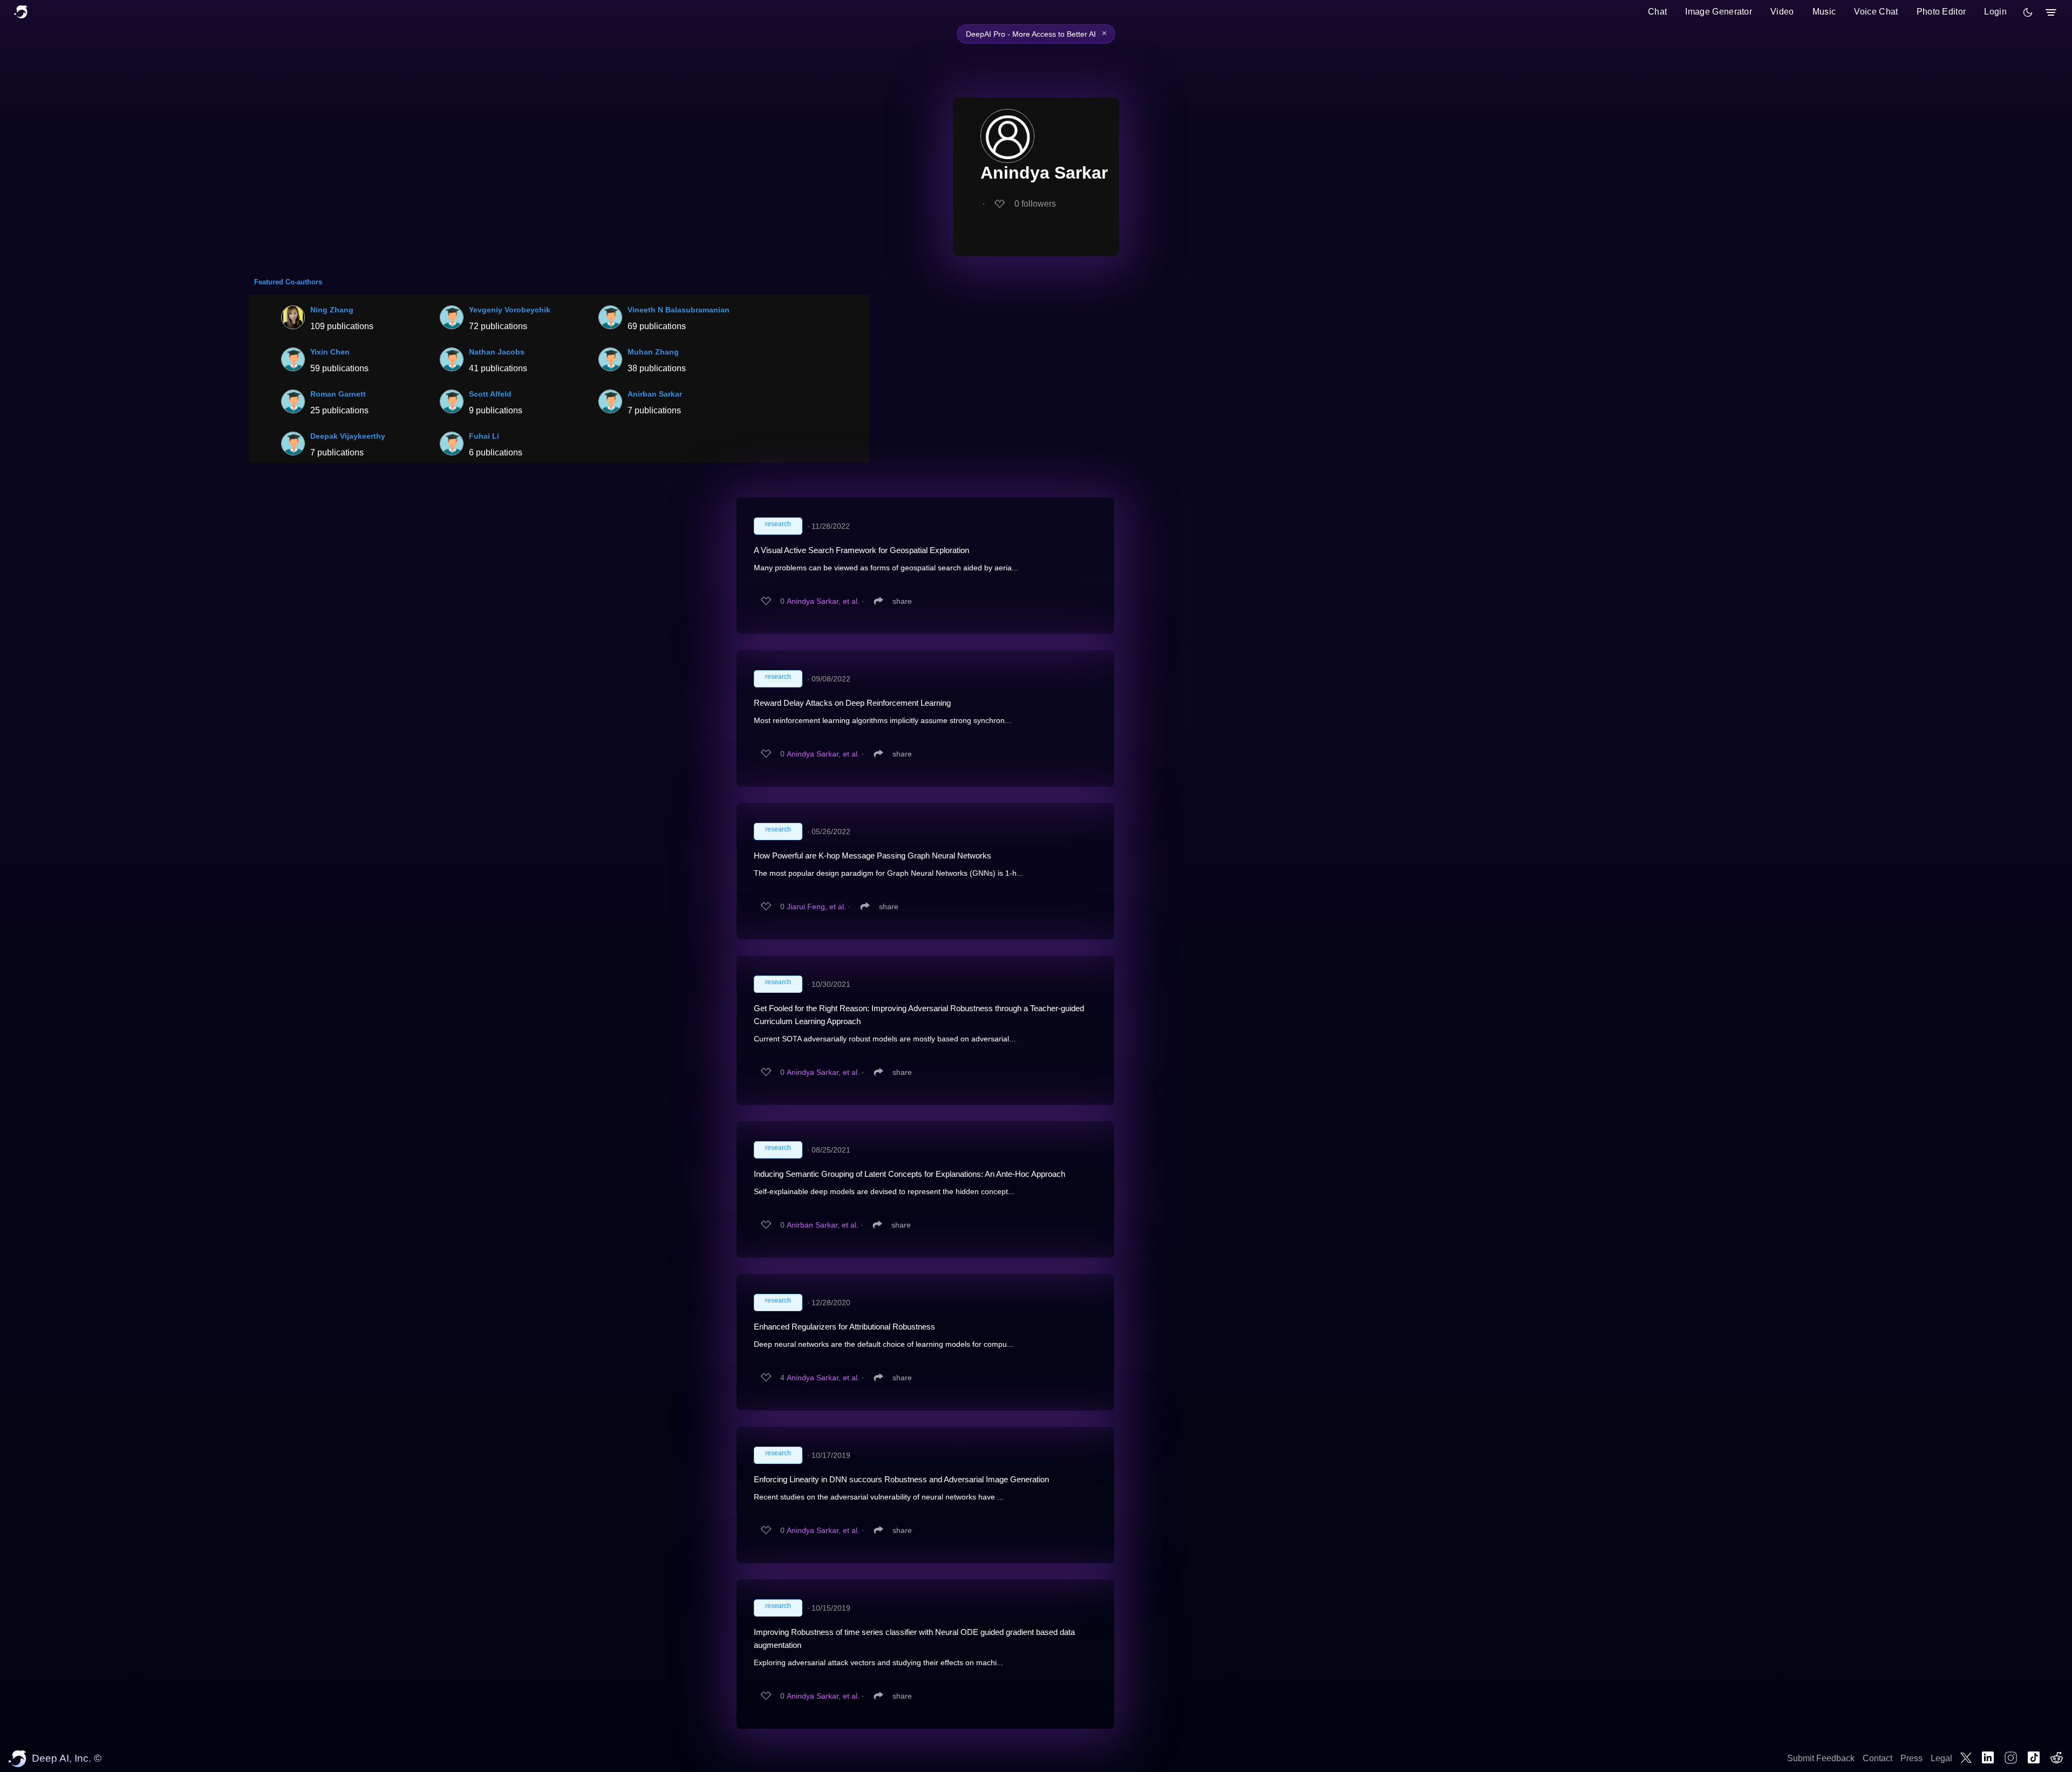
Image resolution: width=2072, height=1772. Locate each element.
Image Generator (1719, 12)
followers (1035, 204)
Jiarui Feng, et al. (816, 907)
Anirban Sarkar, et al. (823, 1225)
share (902, 601)
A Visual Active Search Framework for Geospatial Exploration (861, 550)
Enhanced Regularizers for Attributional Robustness (844, 1327)
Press (1911, 1758)
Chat (1657, 12)
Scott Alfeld (490, 394)
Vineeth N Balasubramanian (679, 310)
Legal (1941, 1758)
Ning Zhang (332, 310)
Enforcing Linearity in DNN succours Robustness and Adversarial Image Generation (901, 1479)
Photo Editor (1941, 12)
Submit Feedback (1821, 1758)
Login (1995, 12)
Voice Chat (1876, 12)
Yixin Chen (330, 352)
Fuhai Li (484, 436)
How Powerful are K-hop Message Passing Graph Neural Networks (873, 856)
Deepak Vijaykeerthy (348, 436)
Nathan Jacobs (497, 352)
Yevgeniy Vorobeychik (510, 310)
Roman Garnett (338, 394)
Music (1824, 12)
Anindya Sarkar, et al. (823, 601)
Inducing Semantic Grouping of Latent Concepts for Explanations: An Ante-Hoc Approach (909, 1174)
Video (1782, 12)
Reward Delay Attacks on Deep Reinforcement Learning (852, 703)
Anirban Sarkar (655, 394)
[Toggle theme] (2028, 12)
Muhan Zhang (653, 352)
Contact (1877, 1758)
